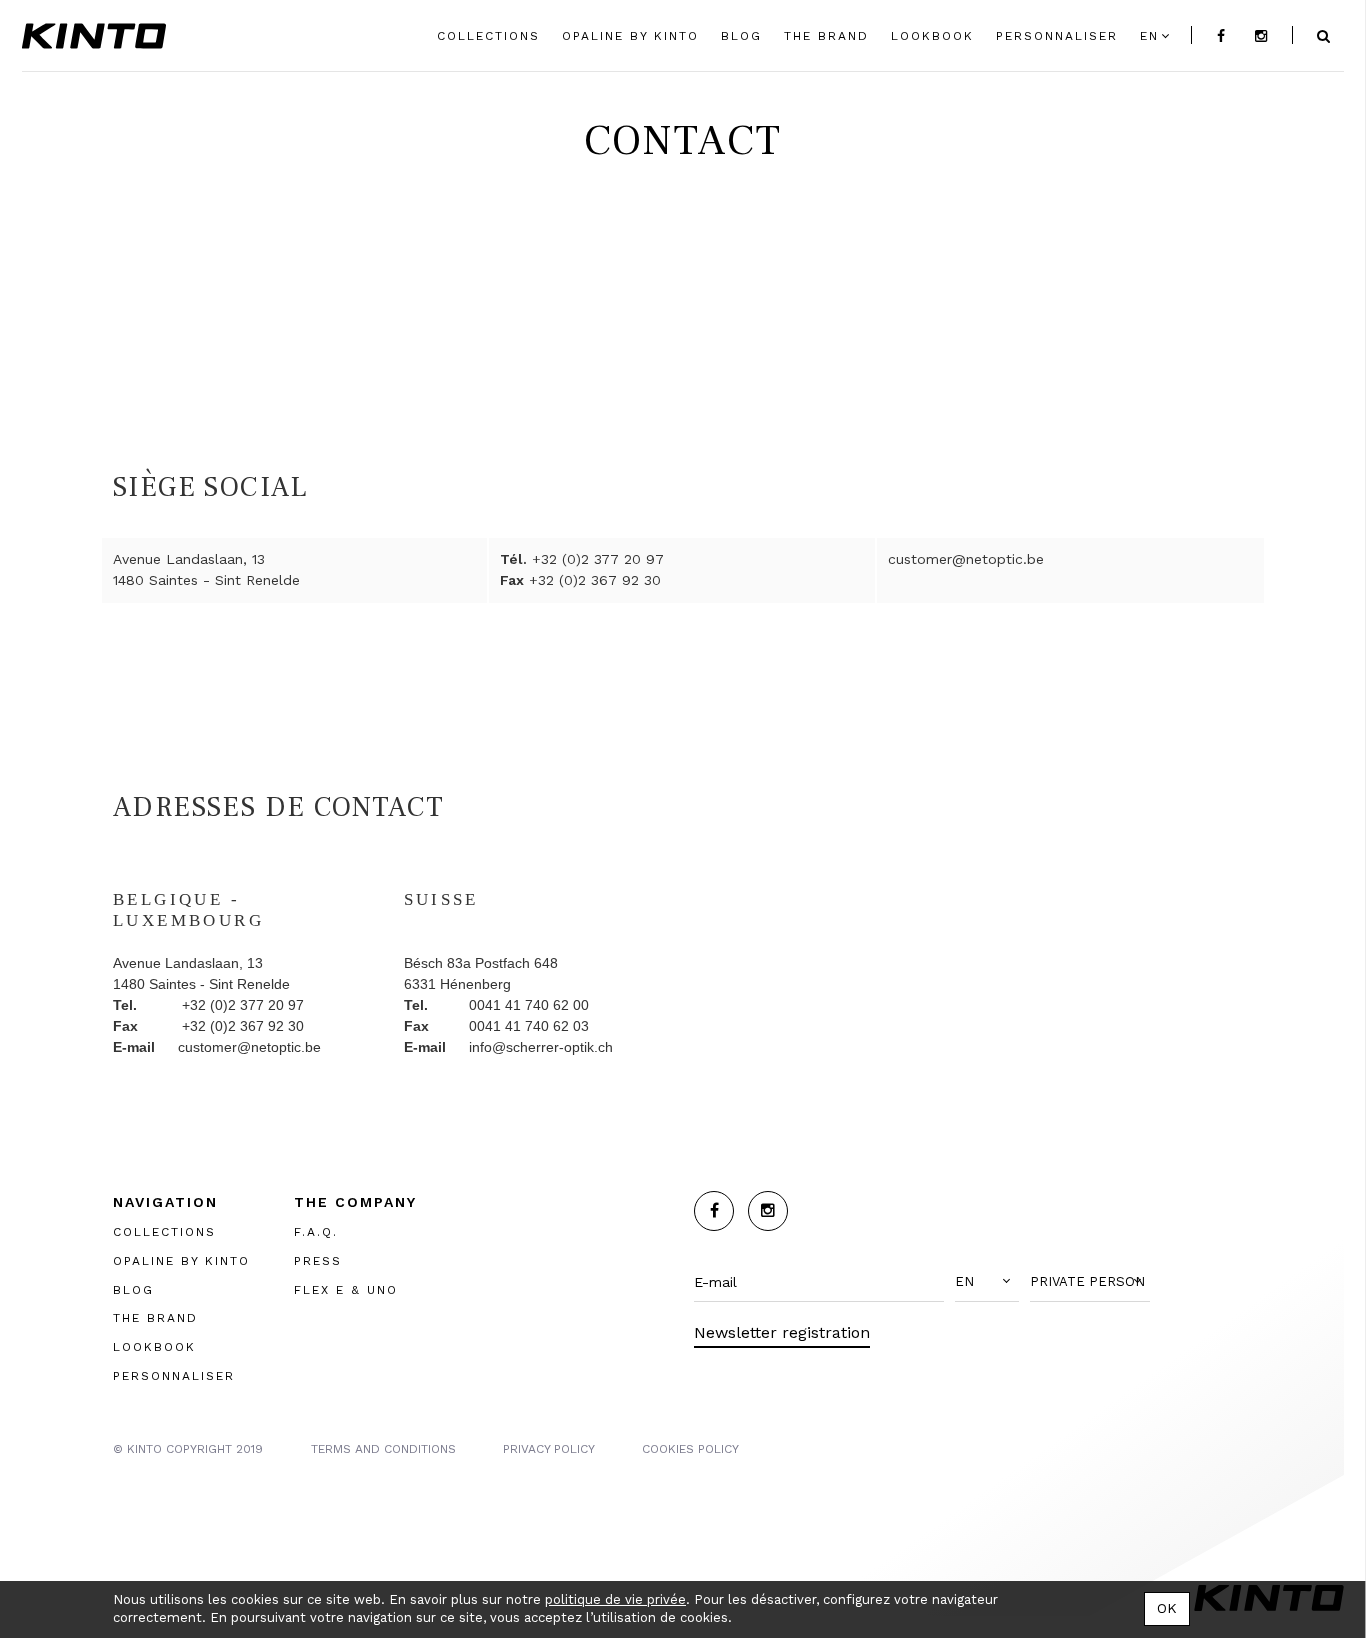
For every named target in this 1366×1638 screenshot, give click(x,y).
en (1149, 36)
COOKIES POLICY (690, 1449)
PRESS (318, 1261)
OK (1167, 1608)
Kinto (94, 36)
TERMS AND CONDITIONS (383, 1449)
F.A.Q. (316, 1232)
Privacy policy (549, 1449)
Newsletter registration (782, 1332)
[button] (987, 1282)
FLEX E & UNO (346, 1290)
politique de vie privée (615, 1599)
